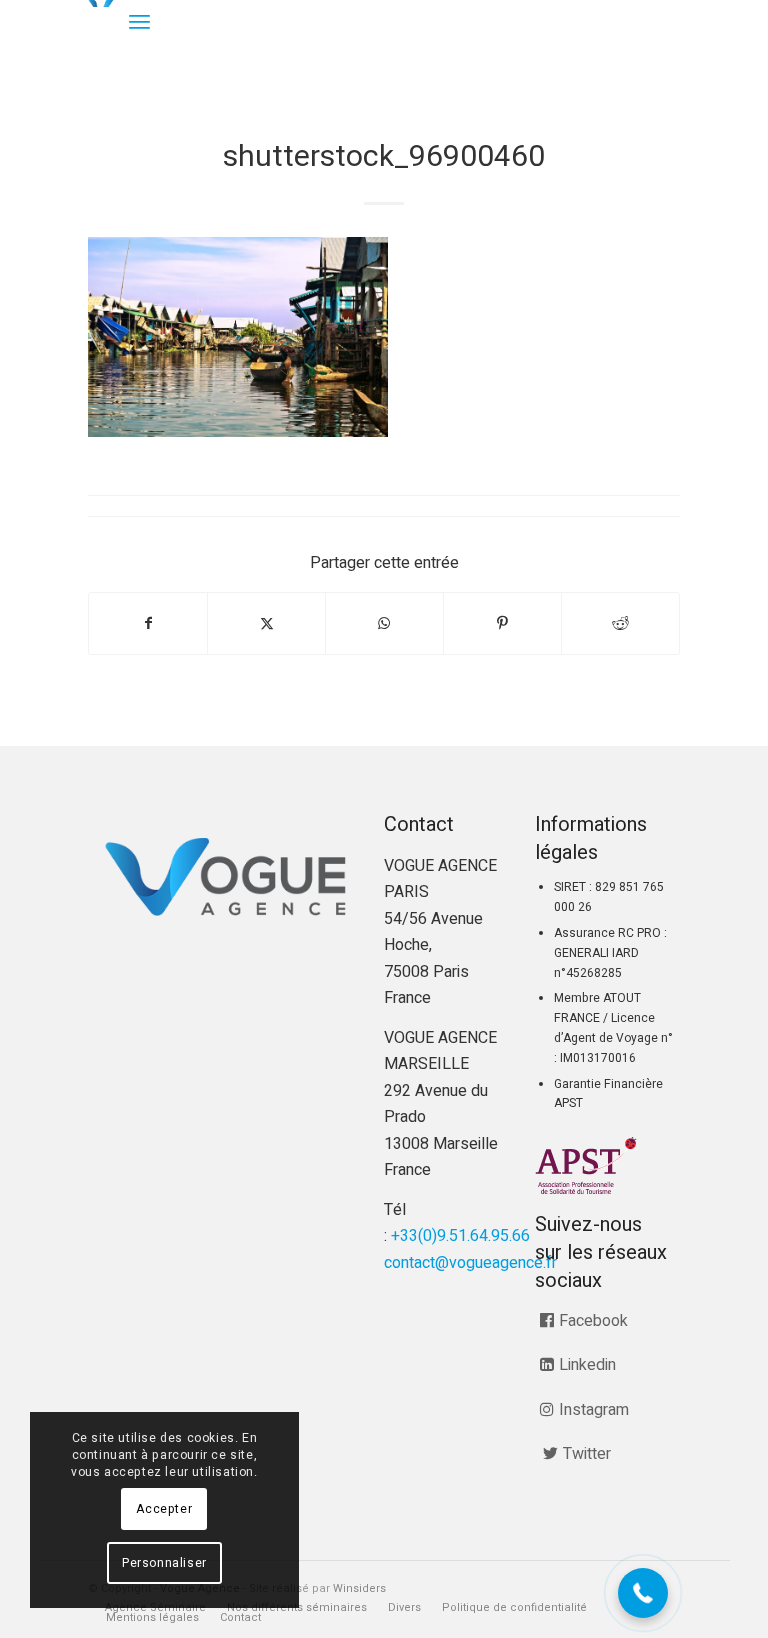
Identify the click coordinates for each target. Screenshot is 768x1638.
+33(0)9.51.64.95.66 (460, 1236)
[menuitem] (139, 22)
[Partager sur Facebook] (148, 623)
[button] (643, 1593)
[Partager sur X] (266, 623)
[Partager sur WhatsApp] (384, 623)
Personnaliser (164, 1563)
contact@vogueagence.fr (470, 1263)
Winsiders (359, 1588)
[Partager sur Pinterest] (502, 623)
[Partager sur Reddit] (620, 623)
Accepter (164, 1509)
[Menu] (139, 22)
